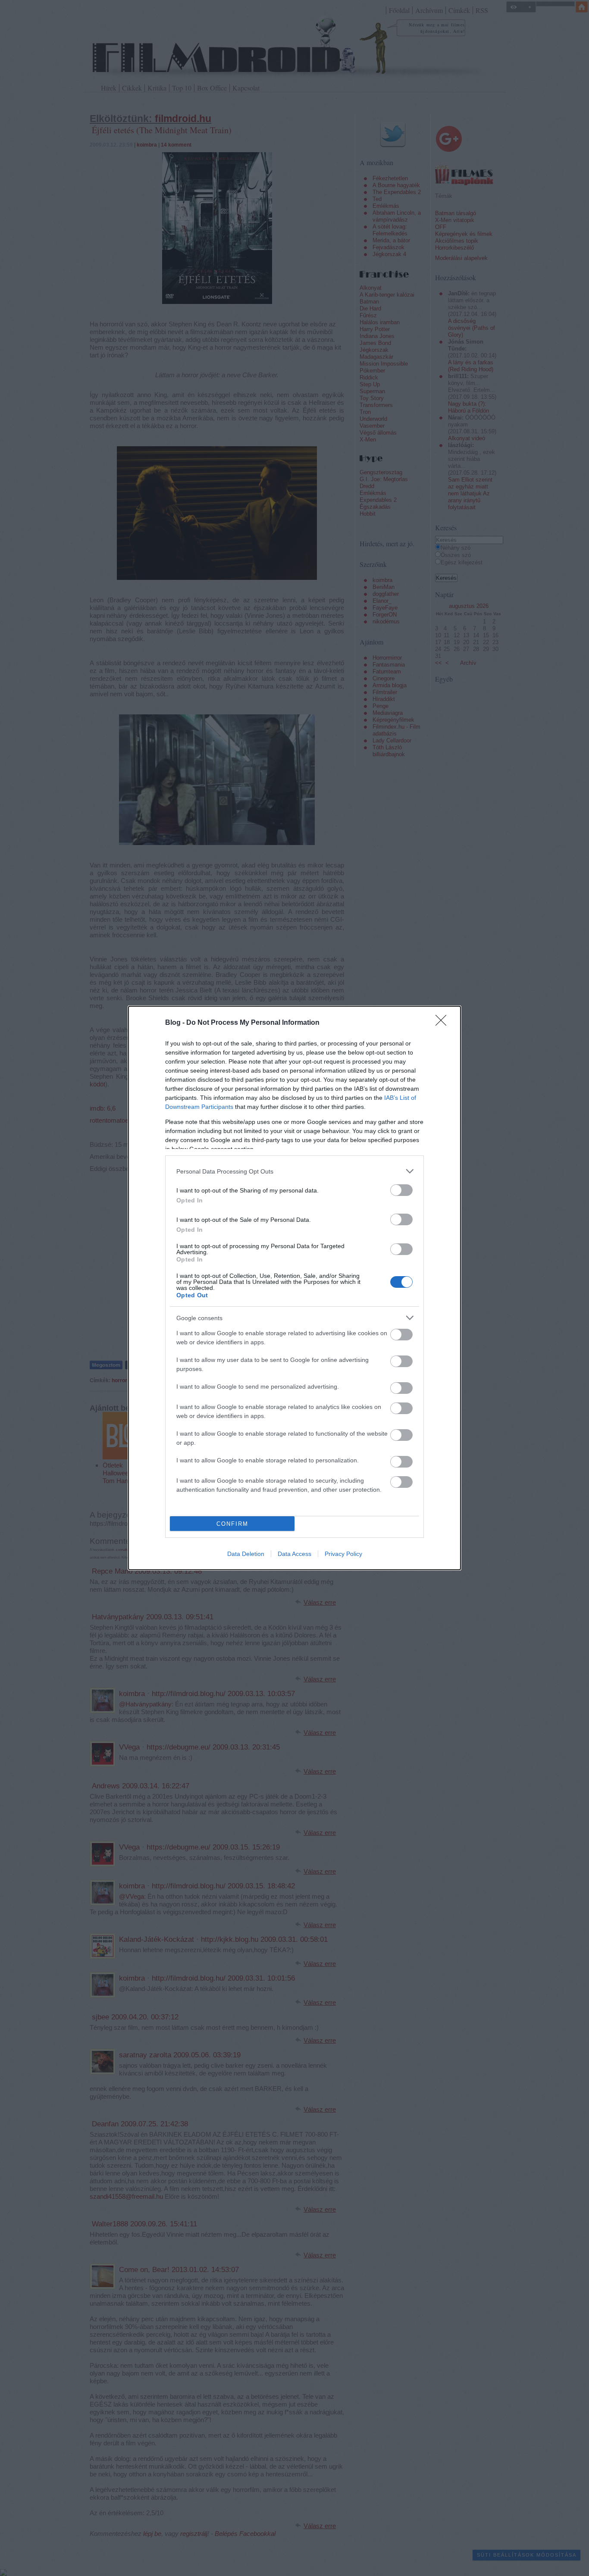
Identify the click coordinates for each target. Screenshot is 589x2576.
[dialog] (294, 1288)
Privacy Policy (343, 1554)
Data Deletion (246, 1554)
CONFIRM (232, 1524)
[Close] (444, 1023)
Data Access (294, 1554)
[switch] (401, 1190)
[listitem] (294, 1171)
